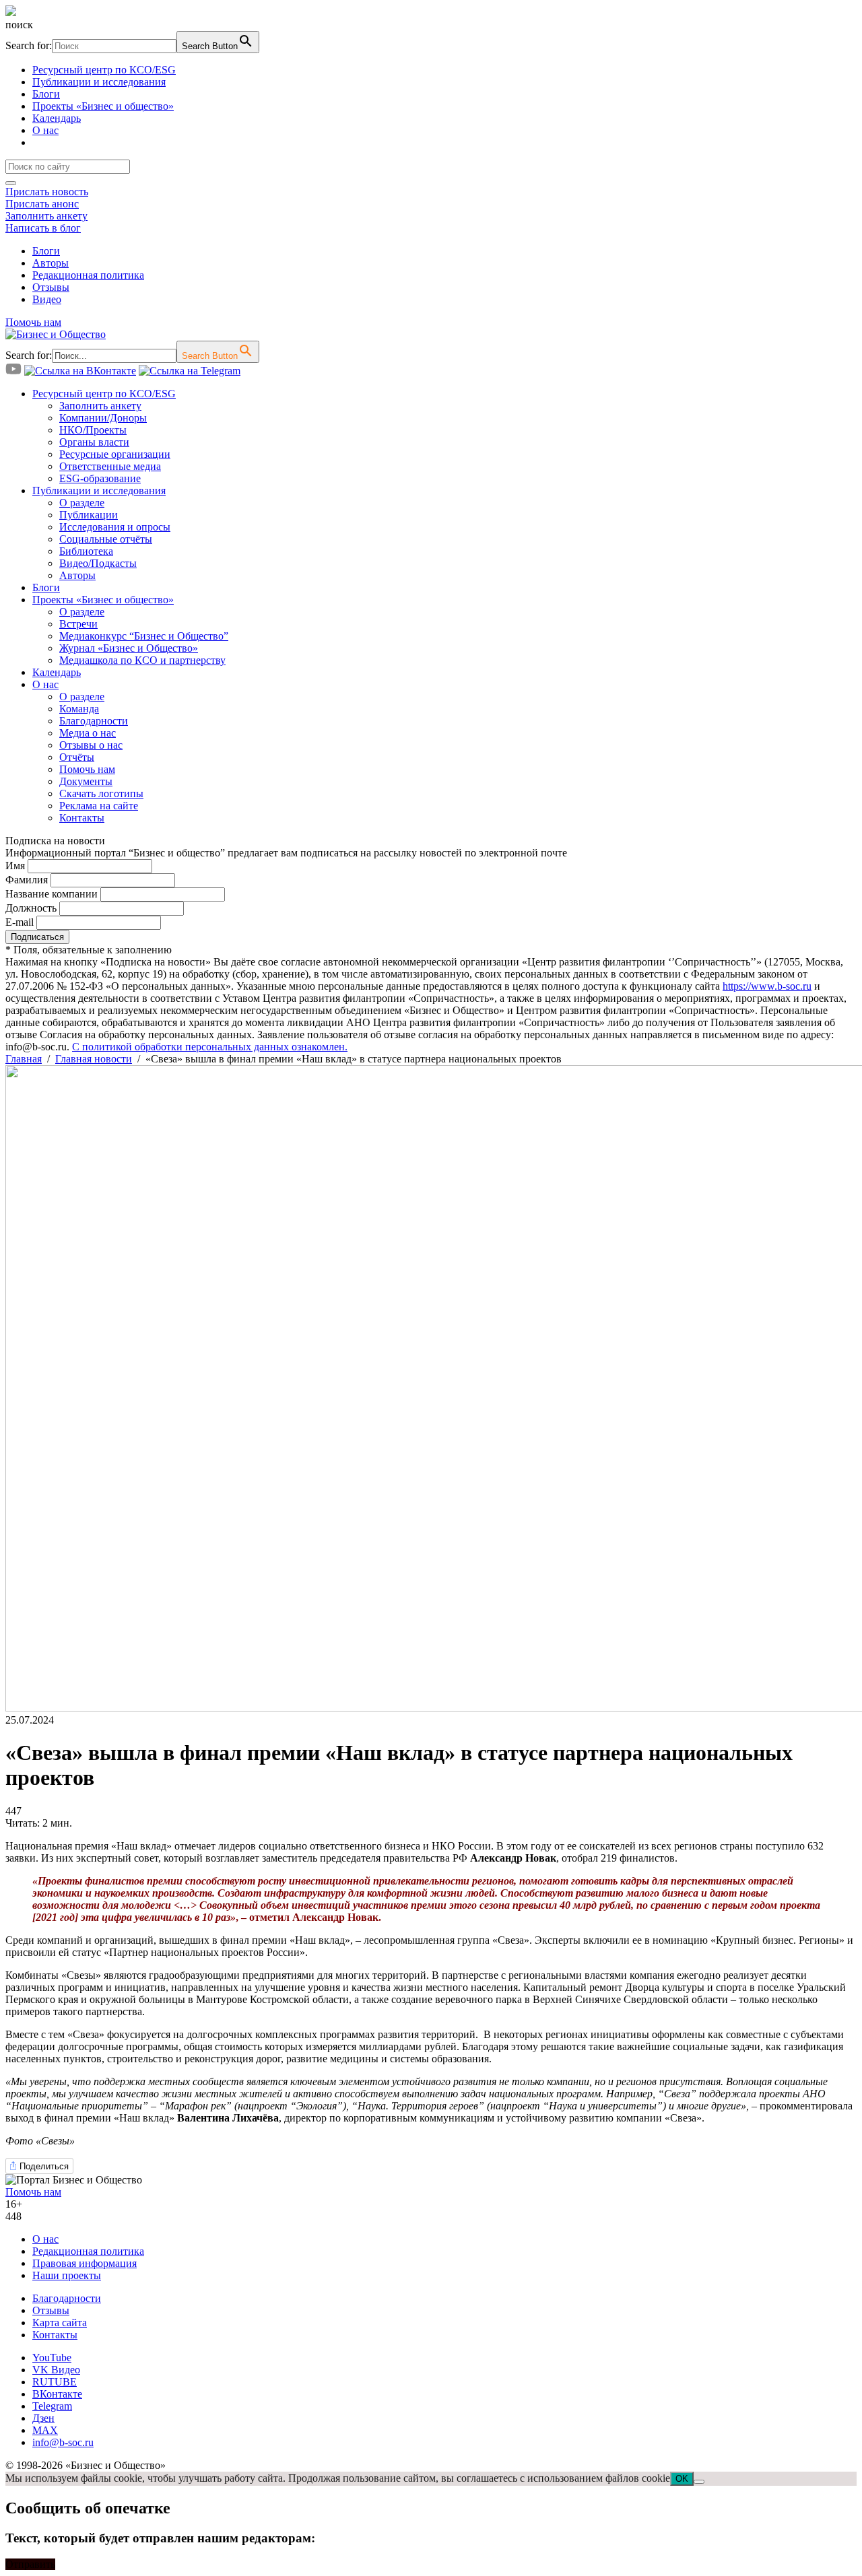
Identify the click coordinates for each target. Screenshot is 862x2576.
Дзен (43, 2418)
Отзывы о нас (91, 745)
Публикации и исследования (99, 82)
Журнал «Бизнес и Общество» (129, 648)
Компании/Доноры (103, 418)
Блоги (46, 94)
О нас (45, 130)
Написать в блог (43, 228)
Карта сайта (60, 2323)
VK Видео (56, 2370)
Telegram (52, 2406)
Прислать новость (47, 192)
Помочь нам (33, 322)
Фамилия (27, 880)
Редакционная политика (88, 275)
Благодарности (94, 721)
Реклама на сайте (99, 806)
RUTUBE (55, 2382)
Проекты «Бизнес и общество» (103, 106)
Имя (15, 866)
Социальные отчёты (106, 539)
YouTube (52, 2358)
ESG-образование (100, 478)
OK (682, 2479)
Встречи (78, 624)
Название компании (52, 894)
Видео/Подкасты (98, 563)
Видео (47, 299)
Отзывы (51, 287)
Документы (86, 781)
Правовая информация (85, 2263)
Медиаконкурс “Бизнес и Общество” (144, 636)
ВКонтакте (57, 2394)
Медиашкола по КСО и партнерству (142, 660)
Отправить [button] (30, 2564)
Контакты (82, 818)
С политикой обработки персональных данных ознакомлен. (210, 1047)
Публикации (89, 515)
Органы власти (94, 442)
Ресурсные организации (115, 454)
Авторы (51, 263)
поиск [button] (19, 25)
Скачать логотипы (101, 793)
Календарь (57, 118)
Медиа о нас (88, 733)
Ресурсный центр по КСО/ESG (104, 70)
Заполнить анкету (46, 216)
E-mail (20, 922)
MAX (45, 2430)
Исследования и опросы (115, 527)
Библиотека (86, 551)
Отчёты (77, 757)
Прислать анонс (42, 204)
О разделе (82, 503)
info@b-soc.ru (63, 2442)
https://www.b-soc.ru (767, 986)
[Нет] (699, 2482)
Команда (79, 709)
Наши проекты (67, 2275)
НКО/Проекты (93, 430)
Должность (31, 908)
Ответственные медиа (110, 466)
